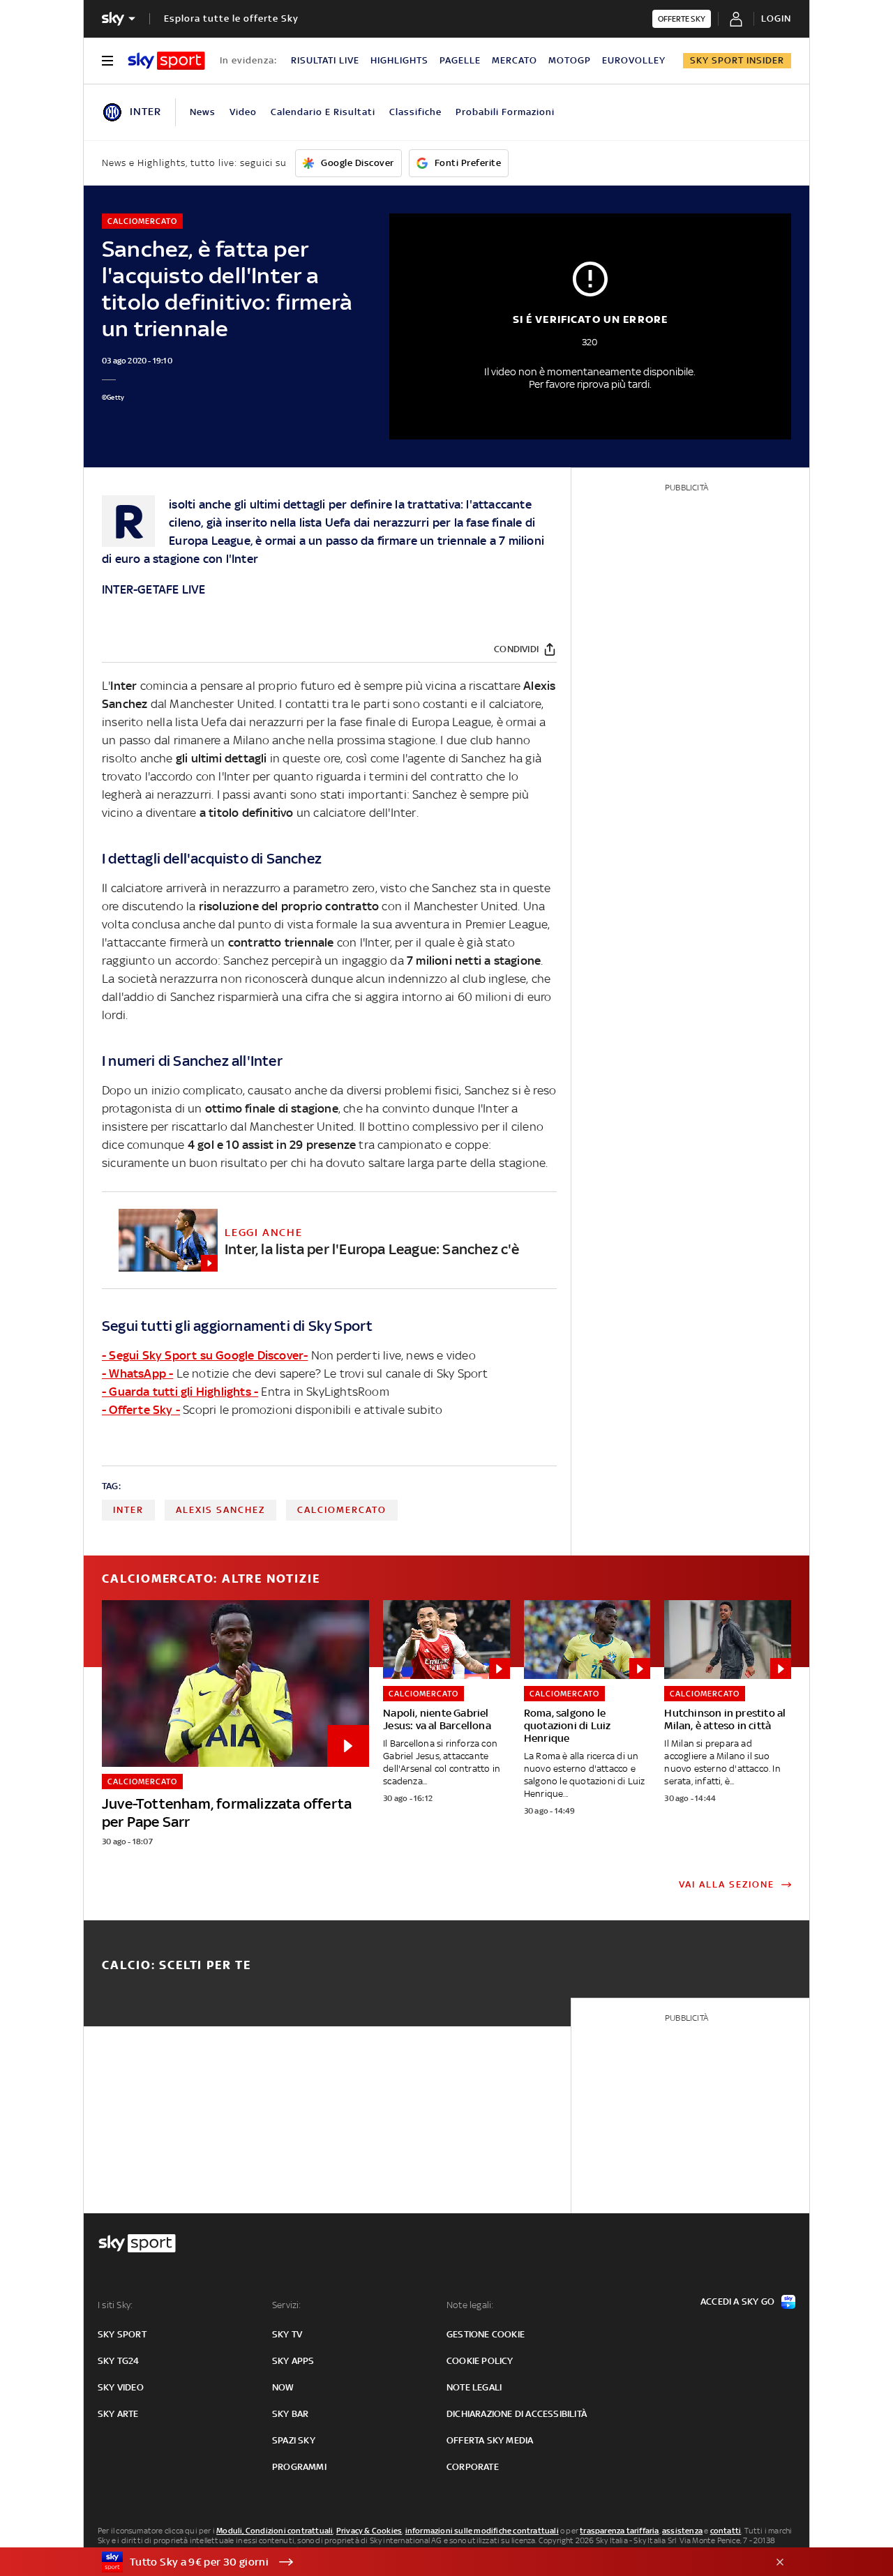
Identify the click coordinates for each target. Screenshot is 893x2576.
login (776, 18)
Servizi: (287, 2305)
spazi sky (294, 2440)
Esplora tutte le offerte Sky (231, 18)
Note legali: (470, 2305)
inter (128, 1510)
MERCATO (515, 60)
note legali (474, 2387)
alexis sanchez (220, 1510)
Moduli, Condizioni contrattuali (275, 2531)
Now (283, 2387)
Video (243, 112)
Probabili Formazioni (505, 112)
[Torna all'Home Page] (166, 61)
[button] (425, 2562)
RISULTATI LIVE (325, 60)
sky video (121, 2387)
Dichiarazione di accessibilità (517, 2414)
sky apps (293, 2361)
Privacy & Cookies (369, 2531)
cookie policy (480, 2361)
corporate (473, 2467)
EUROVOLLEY (634, 60)
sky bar (290, 2414)
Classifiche (415, 112)
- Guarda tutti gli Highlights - (180, 1392)
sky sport (122, 2334)
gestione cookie (486, 2334)
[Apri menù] (107, 61)
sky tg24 (119, 2361)
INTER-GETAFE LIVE (153, 589)
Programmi (299, 2467)
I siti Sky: (115, 2305)
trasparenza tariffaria (619, 2531)
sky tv (287, 2334)
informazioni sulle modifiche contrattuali (482, 2531)
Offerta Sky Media (490, 2440)
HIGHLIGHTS (399, 60)
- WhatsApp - (137, 1373)
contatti (726, 2531)
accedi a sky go (737, 2302)
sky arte (118, 2414)
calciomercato (342, 1510)
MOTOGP (570, 60)
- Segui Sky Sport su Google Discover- (205, 1355)
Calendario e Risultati (323, 112)
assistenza (682, 2531)
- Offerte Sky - (141, 1410)
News (203, 112)
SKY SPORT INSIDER (737, 60)
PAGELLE (460, 60)
